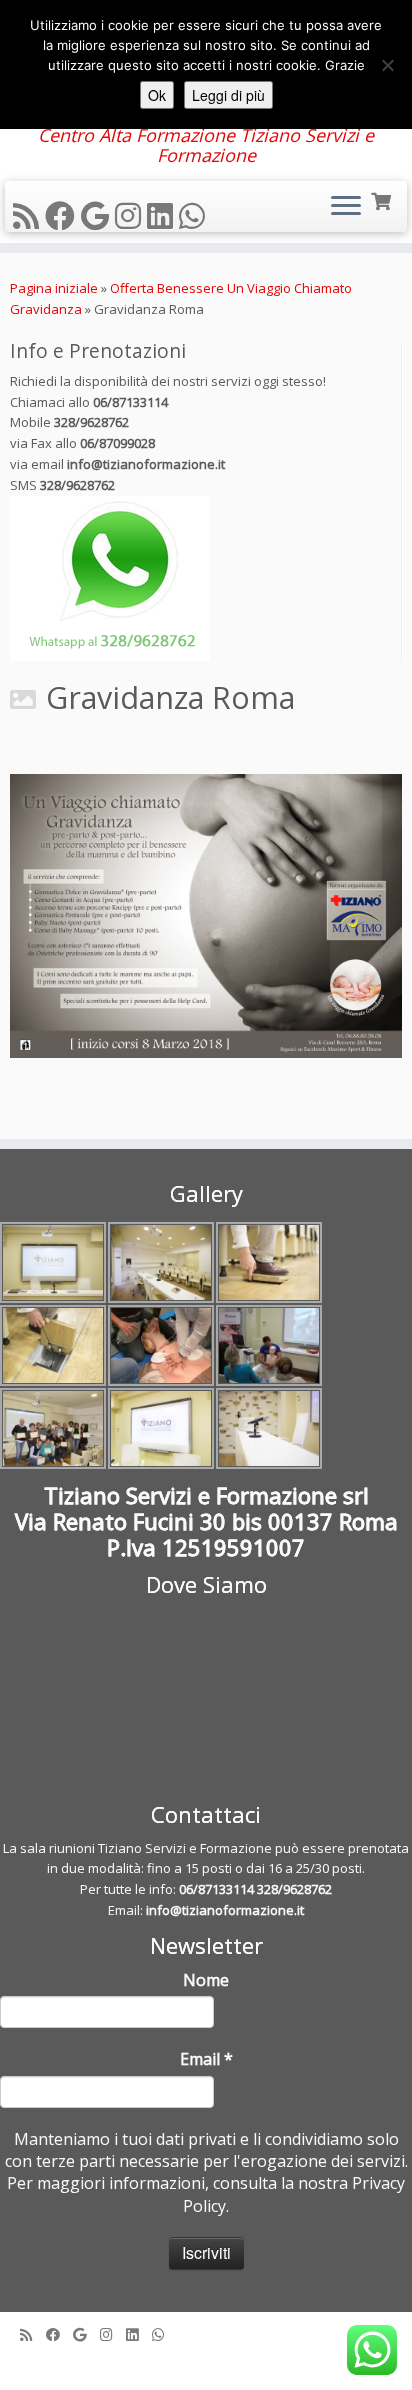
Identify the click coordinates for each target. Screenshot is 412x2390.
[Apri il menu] (346, 207)
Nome (206, 1980)
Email (206, 2059)
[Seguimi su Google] (98, 215)
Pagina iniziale (54, 288)
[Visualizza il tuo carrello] (382, 199)
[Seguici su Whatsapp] (195, 215)
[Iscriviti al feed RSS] (29, 215)
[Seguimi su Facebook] (63, 215)
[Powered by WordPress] (206, 2362)
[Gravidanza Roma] (206, 916)
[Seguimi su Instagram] (131, 215)
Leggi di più (228, 95)
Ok (157, 95)
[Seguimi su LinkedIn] (163, 215)
